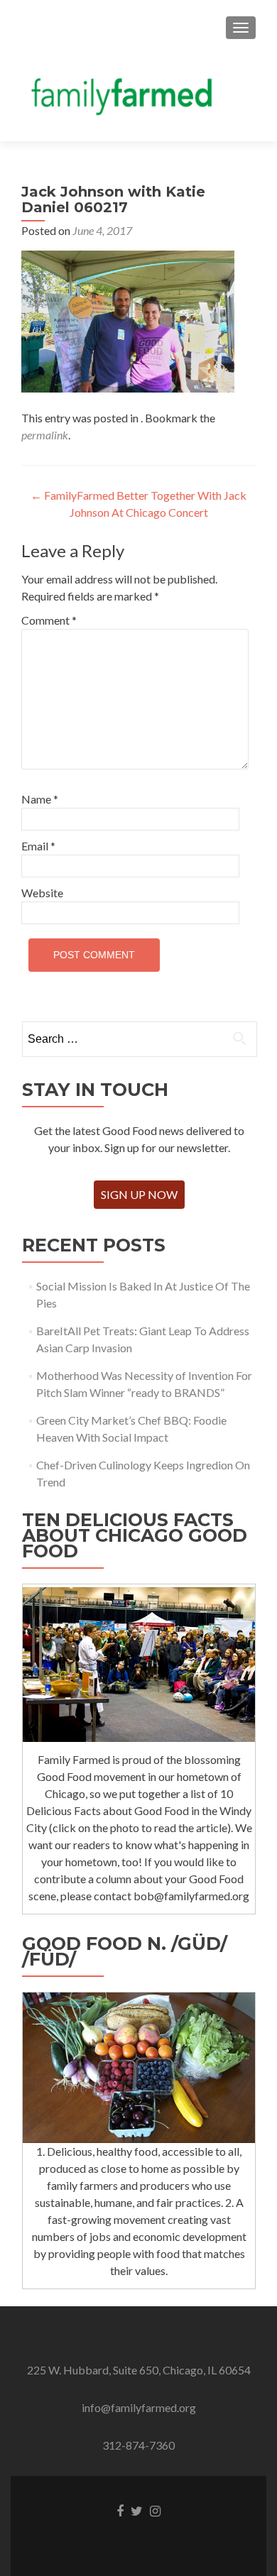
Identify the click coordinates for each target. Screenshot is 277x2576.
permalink (45, 435)
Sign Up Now (139, 1194)
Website (42, 893)
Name (40, 799)
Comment (49, 620)
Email (38, 846)
